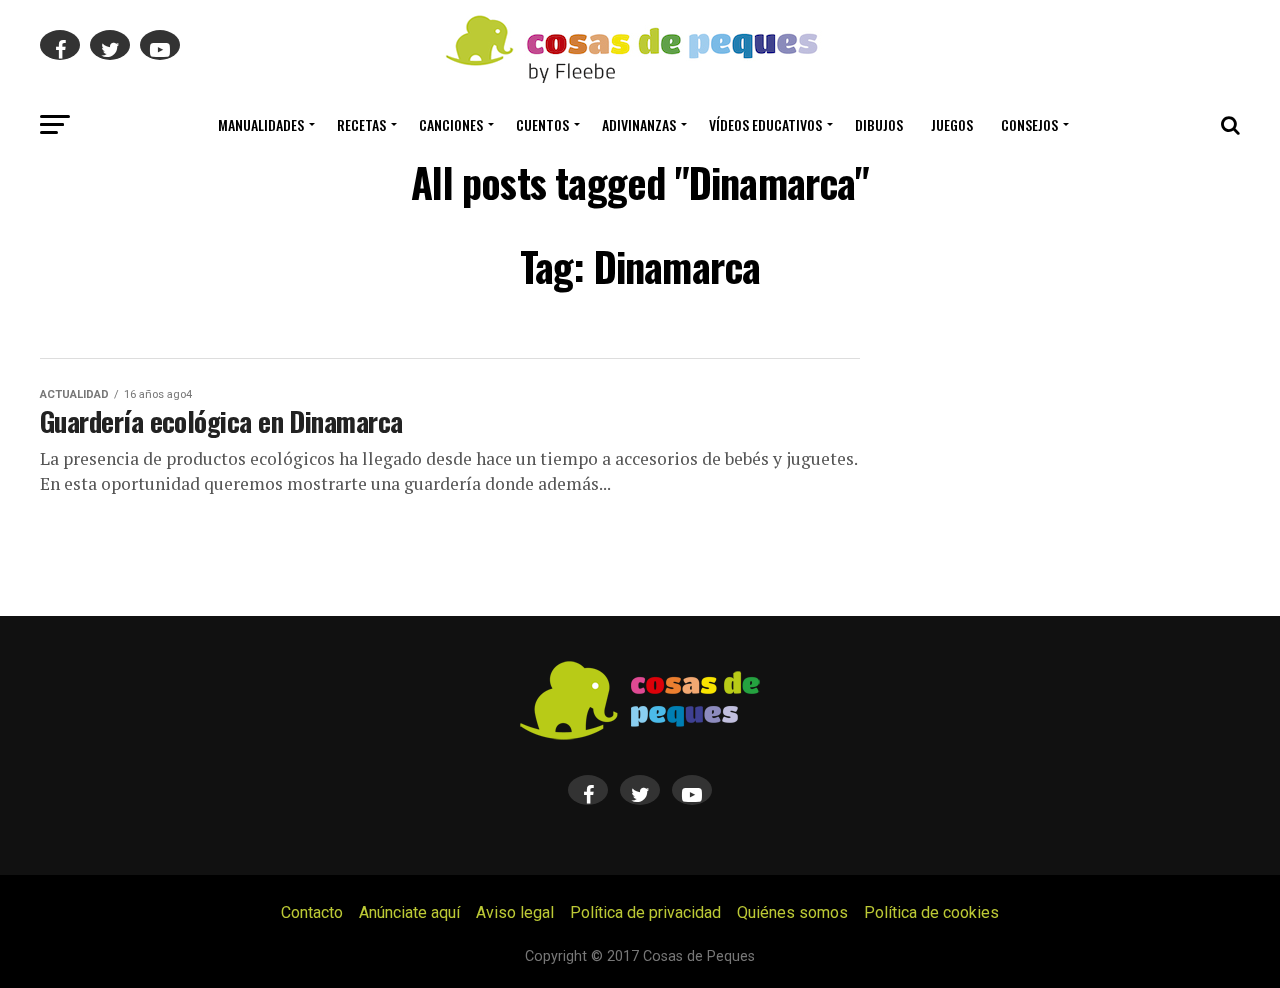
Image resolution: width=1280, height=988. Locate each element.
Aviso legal (515, 912)
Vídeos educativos (765, 124)
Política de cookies (931, 912)
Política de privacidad (645, 912)
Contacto (312, 912)
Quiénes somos (792, 912)
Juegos (952, 124)
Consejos (1029, 124)
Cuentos (542, 124)
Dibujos (879, 124)
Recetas (361, 124)
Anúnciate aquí (409, 912)
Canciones (451, 124)
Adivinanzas (639, 124)
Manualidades (261, 124)
